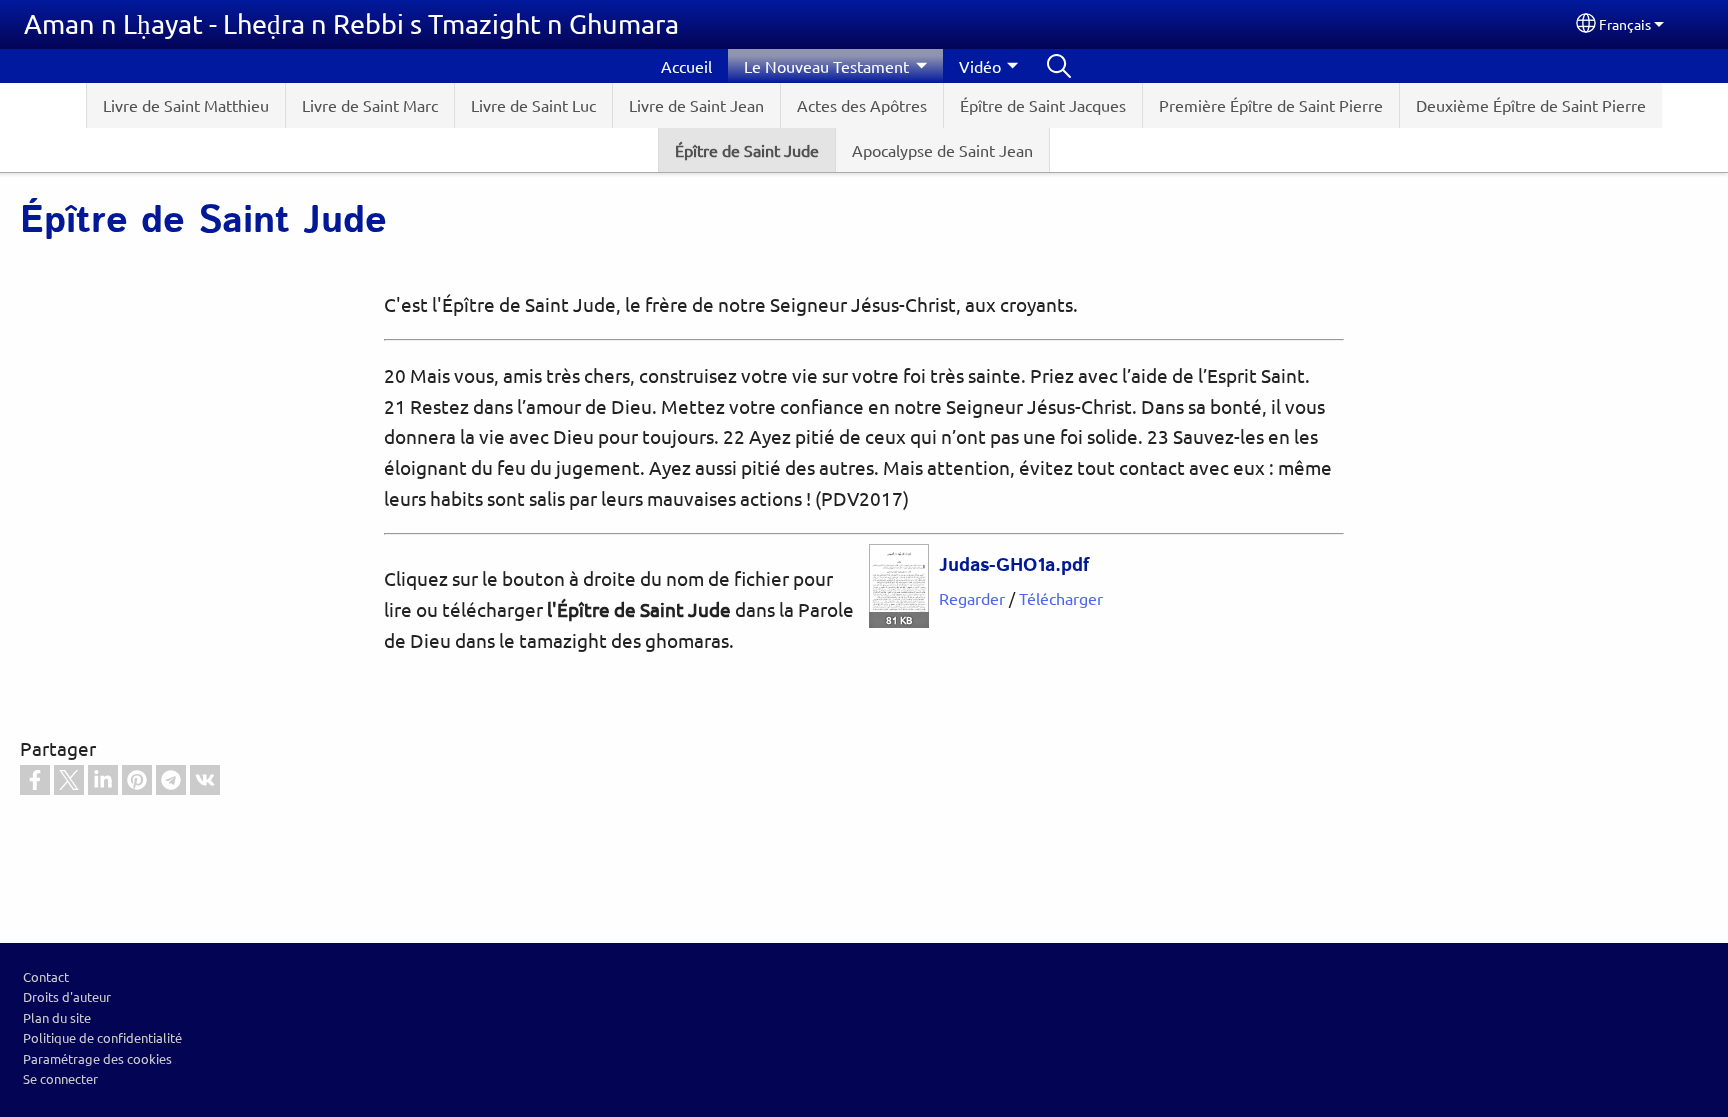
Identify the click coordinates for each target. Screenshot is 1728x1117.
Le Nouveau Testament (826, 66)
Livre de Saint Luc (533, 105)
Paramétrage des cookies (97, 1058)
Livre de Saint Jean (696, 105)
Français (1625, 24)
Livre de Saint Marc (370, 105)
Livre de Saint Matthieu (186, 105)
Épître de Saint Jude (747, 150)
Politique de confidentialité (102, 1037)
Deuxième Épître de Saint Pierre (1531, 105)
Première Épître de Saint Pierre (1271, 105)
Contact (46, 976)
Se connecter (60, 1078)
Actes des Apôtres (862, 105)
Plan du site (57, 1017)
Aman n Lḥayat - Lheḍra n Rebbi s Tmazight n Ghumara (351, 23)
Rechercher (1059, 66)
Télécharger (1061, 598)
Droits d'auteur (67, 996)
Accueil (686, 66)
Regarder (972, 598)
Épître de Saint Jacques (1043, 105)
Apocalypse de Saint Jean (942, 150)
